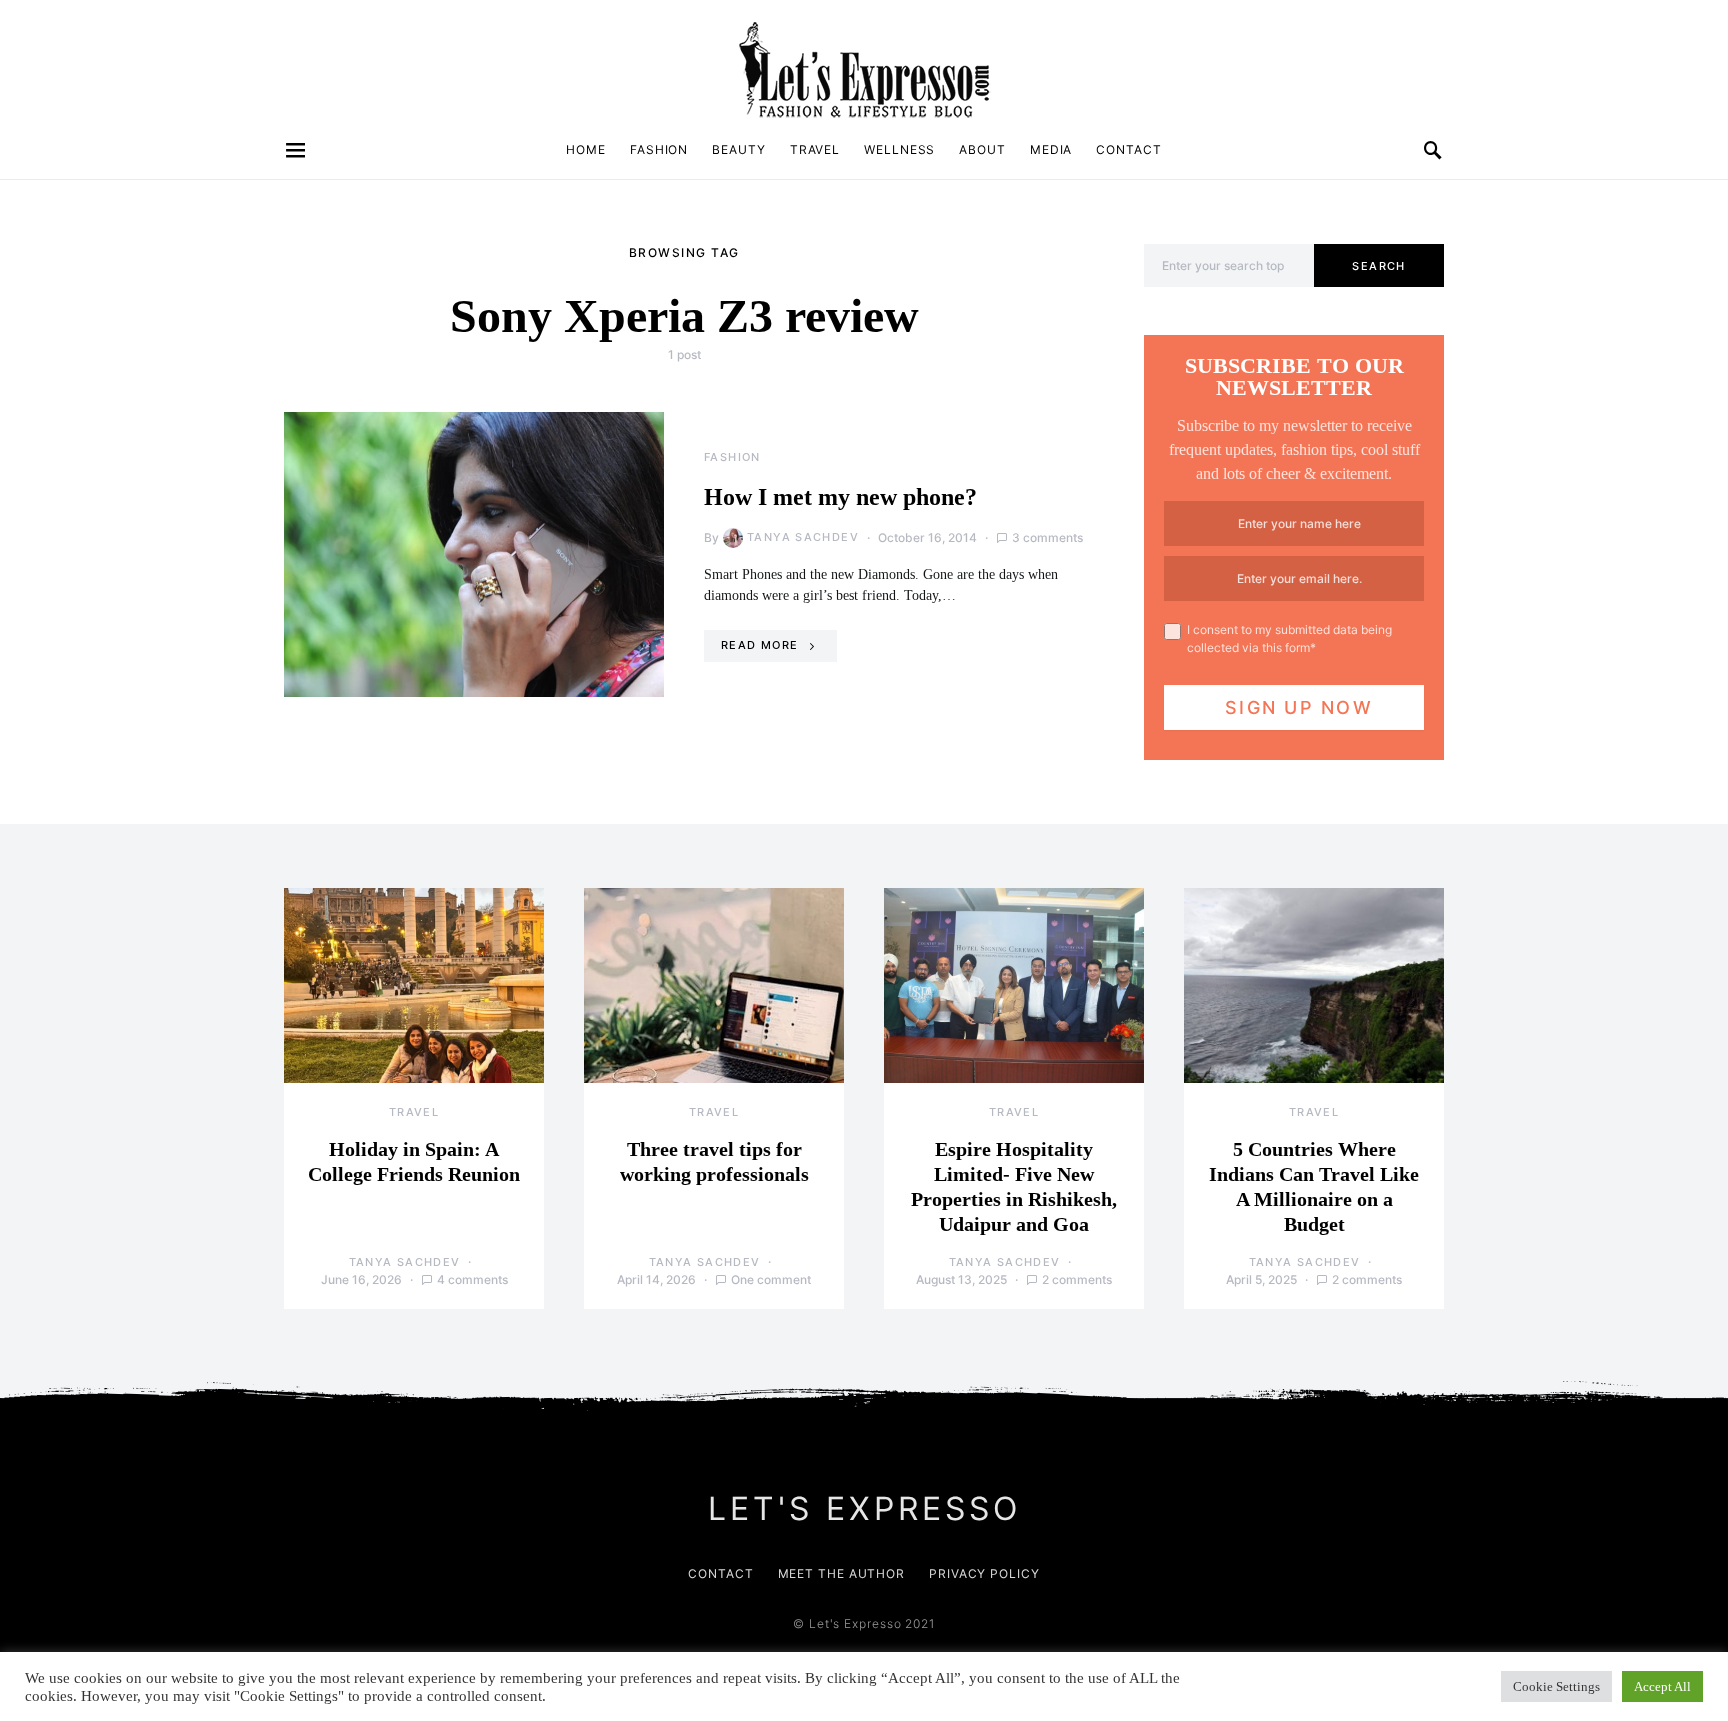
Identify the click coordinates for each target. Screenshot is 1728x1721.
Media (1051, 149)
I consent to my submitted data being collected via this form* (1289, 638)
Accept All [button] (1662, 1686)
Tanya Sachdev (803, 537)
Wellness (899, 149)
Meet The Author (842, 1573)
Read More (759, 645)
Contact (1128, 149)
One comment (771, 1279)
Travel (815, 149)
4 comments (472, 1279)
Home (586, 149)
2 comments (1077, 1279)
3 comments (1047, 537)
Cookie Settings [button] (1556, 1686)
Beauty (738, 149)
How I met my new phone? (840, 497)
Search (1378, 266)
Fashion (659, 149)
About (982, 149)
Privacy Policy (984, 1573)
